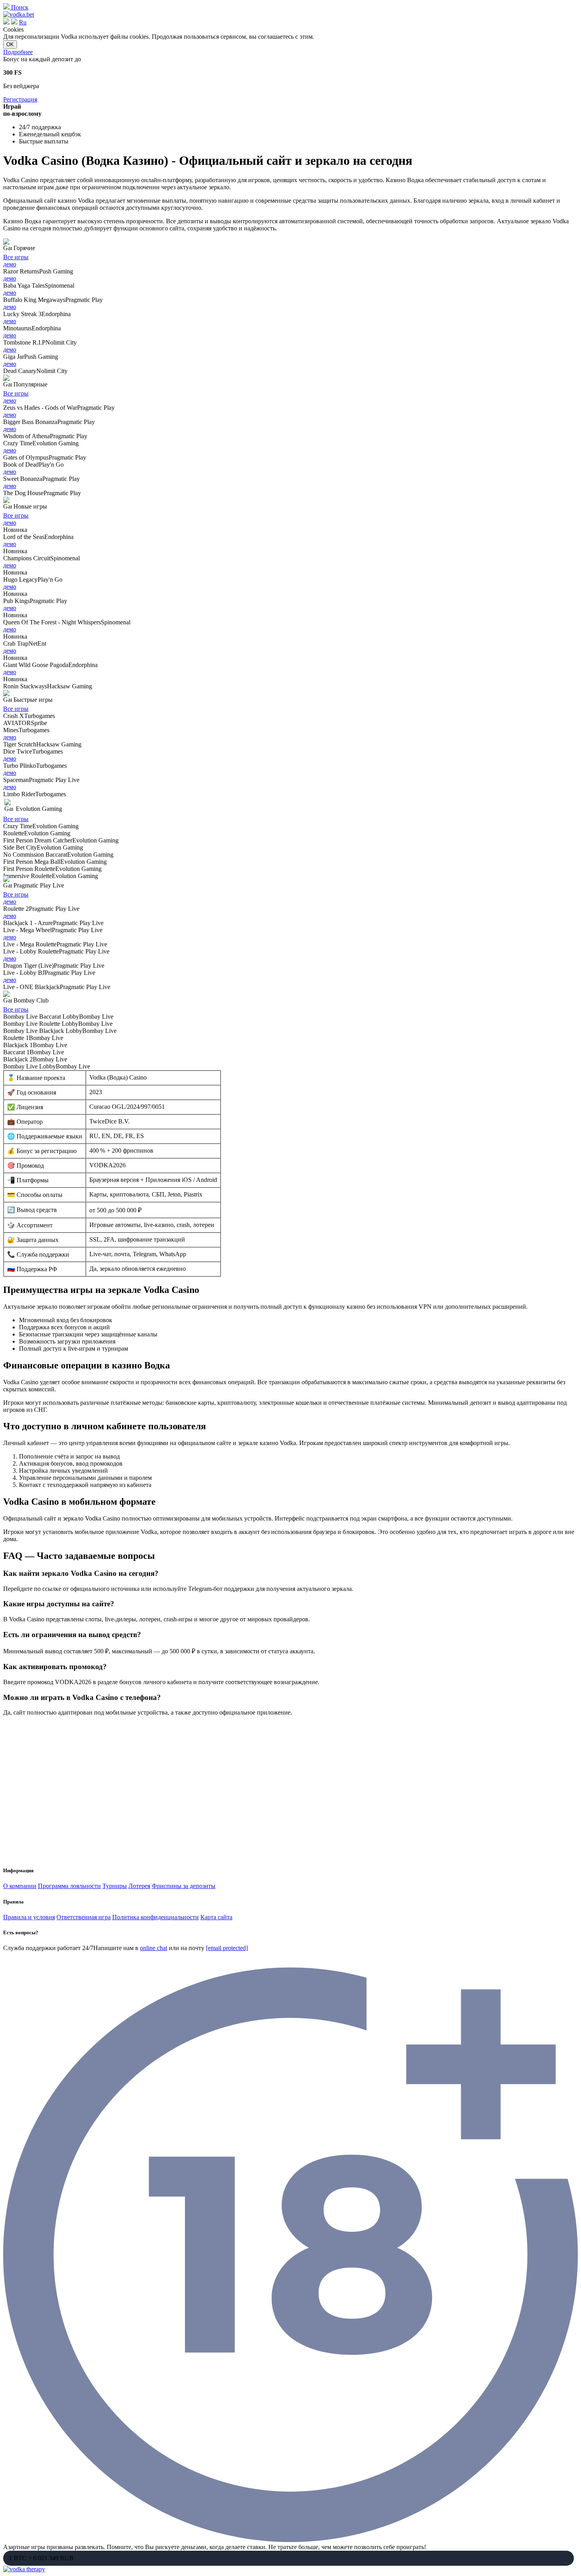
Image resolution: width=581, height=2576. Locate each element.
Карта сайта (216, 1917)
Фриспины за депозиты (184, 1886)
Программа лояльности (69, 1886)
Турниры (115, 1886)
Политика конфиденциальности (156, 1917)
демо (10, 264)
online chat (154, 1948)
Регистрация (20, 99)
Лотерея (139, 1886)
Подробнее (18, 52)
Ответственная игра (84, 1917)
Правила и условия (29, 1917)
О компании (20, 1886)
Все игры (16, 257)
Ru (23, 22)
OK (10, 44)
